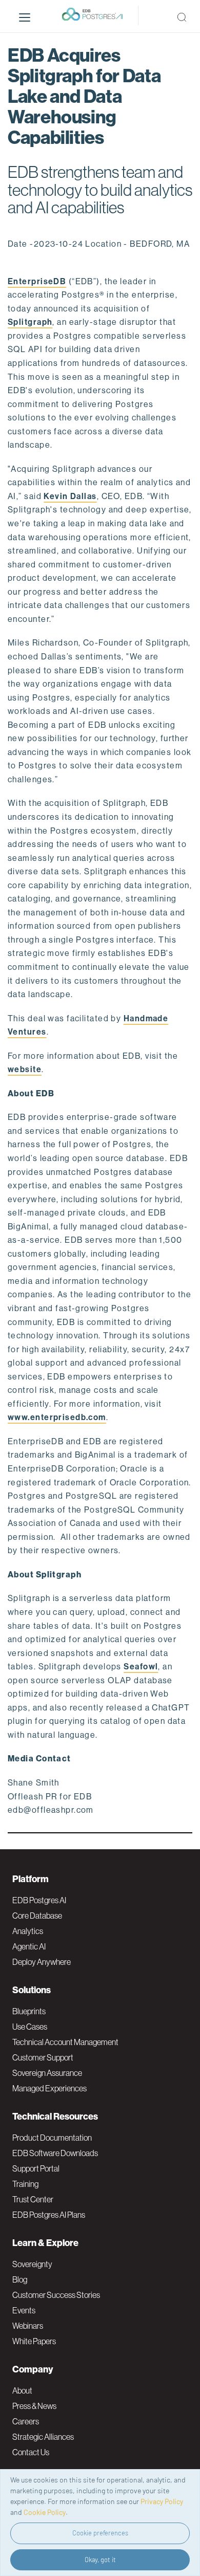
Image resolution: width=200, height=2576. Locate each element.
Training (25, 2184)
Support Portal (36, 2168)
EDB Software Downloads (55, 2153)
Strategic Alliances (43, 2437)
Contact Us (31, 2452)
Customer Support (43, 2057)
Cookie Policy (45, 2512)
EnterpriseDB (37, 281)
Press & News (34, 2406)
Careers (26, 2421)
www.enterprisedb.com (57, 1417)
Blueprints (29, 2011)
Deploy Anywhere (42, 1962)
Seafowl (141, 1667)
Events (24, 2310)
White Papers (34, 2341)
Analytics (28, 1931)
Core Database (37, 1916)
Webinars (28, 2326)
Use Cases (30, 2027)
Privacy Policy (162, 2501)
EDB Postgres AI (39, 1900)
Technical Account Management (65, 2042)
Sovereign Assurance (47, 2073)
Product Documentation (52, 2138)
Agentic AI (29, 1946)
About (22, 2390)
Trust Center (33, 2199)
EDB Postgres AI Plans (49, 2215)
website (25, 1069)
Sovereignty (32, 2264)
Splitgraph (30, 322)
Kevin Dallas (70, 496)
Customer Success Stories (56, 2295)
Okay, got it (100, 2560)
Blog (20, 2279)
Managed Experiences (49, 2088)
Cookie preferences (100, 2533)
